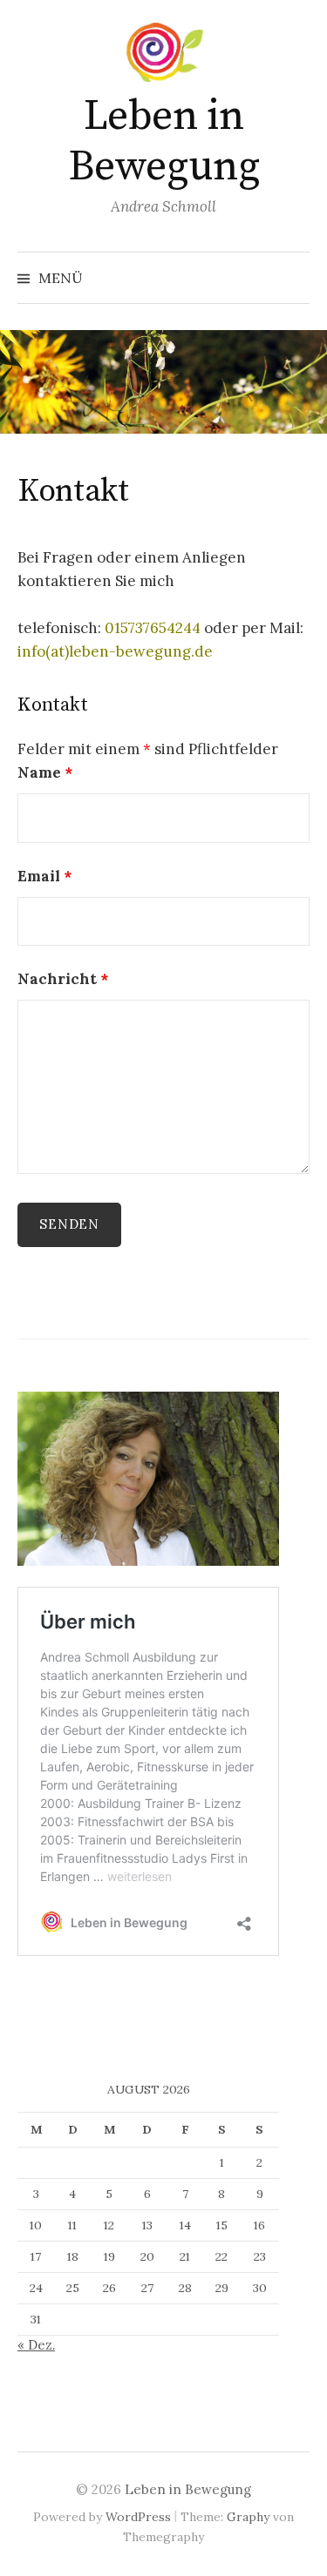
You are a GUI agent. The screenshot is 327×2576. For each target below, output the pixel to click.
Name (45, 772)
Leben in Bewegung (163, 142)
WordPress (138, 2517)
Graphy (248, 2517)
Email (44, 876)
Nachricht (63, 979)
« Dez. (36, 2345)
